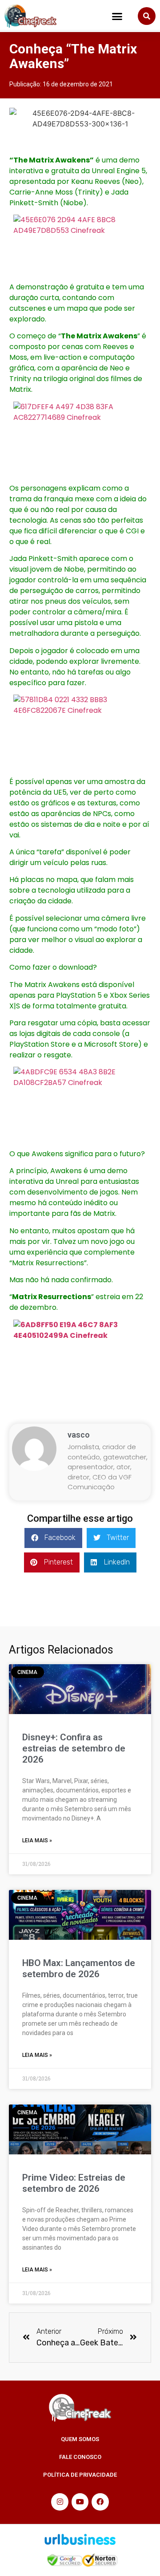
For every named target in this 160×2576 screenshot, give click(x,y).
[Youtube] (80, 2502)
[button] (117, 16)
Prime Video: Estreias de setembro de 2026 (74, 2183)
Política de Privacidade (80, 2475)
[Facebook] (100, 2502)
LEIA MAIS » (37, 1841)
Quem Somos (80, 2439)
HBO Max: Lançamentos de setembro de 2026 (79, 1969)
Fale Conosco (80, 2457)
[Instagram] (60, 2502)
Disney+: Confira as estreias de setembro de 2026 (74, 1748)
